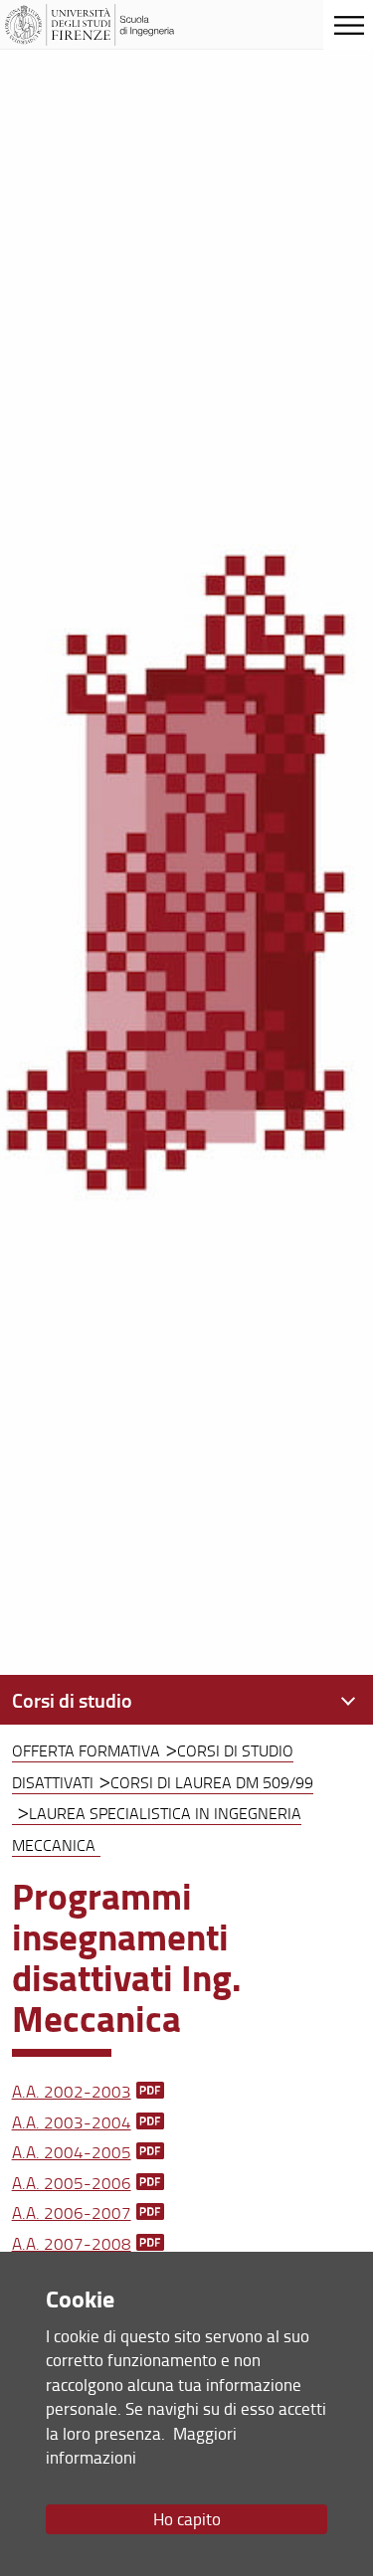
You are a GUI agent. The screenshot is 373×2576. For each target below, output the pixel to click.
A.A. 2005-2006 (72, 2183)
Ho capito (187, 2519)
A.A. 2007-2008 (72, 2243)
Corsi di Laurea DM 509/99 (212, 1782)
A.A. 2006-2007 (72, 2212)
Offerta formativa (86, 1750)
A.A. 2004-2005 (72, 2152)
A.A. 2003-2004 (72, 2122)
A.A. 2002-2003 (72, 2091)
